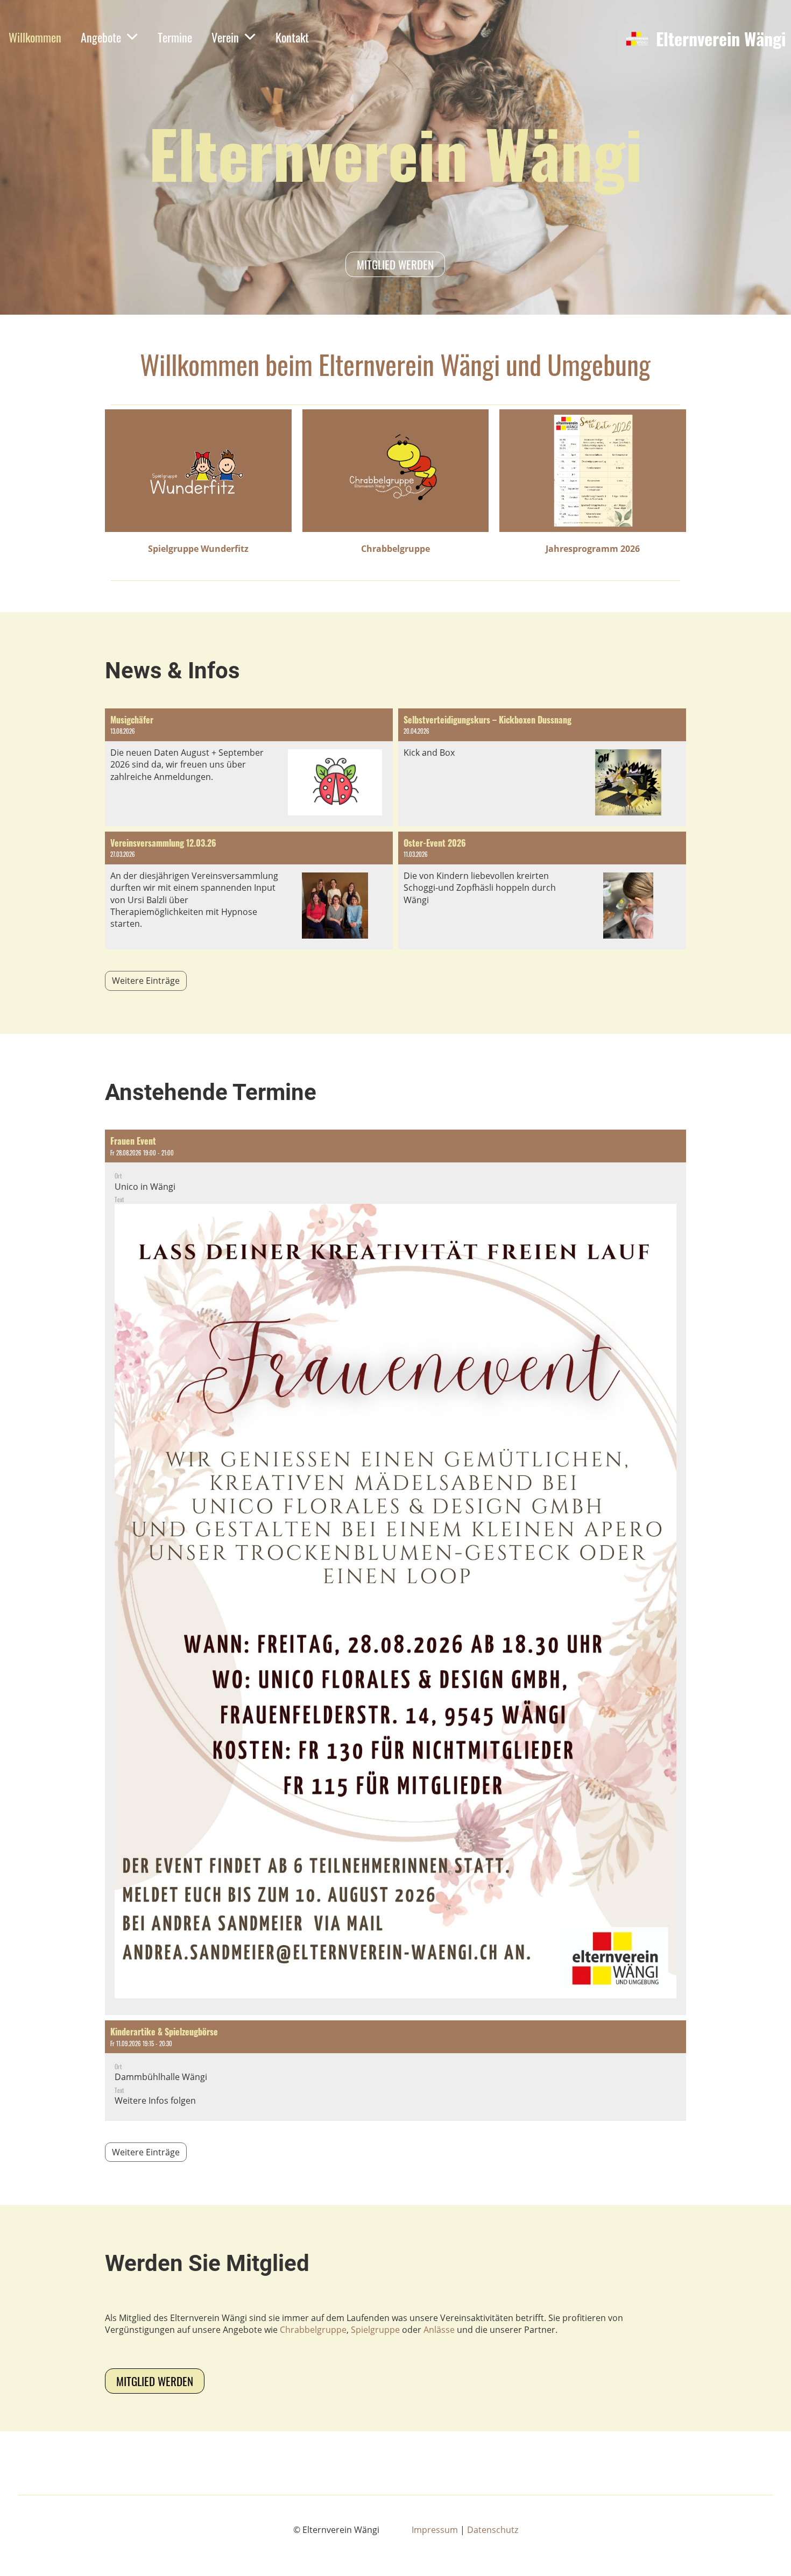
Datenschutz (493, 2530)
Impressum (435, 2530)
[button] (395, 1572)
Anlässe (439, 2330)
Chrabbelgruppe (395, 549)
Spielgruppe (375, 2330)
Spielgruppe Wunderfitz (198, 549)
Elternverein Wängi (721, 39)
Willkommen (35, 37)
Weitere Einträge (146, 981)
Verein (225, 37)
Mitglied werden (395, 264)
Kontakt (292, 37)
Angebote (101, 37)
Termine (175, 37)
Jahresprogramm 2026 (593, 549)
